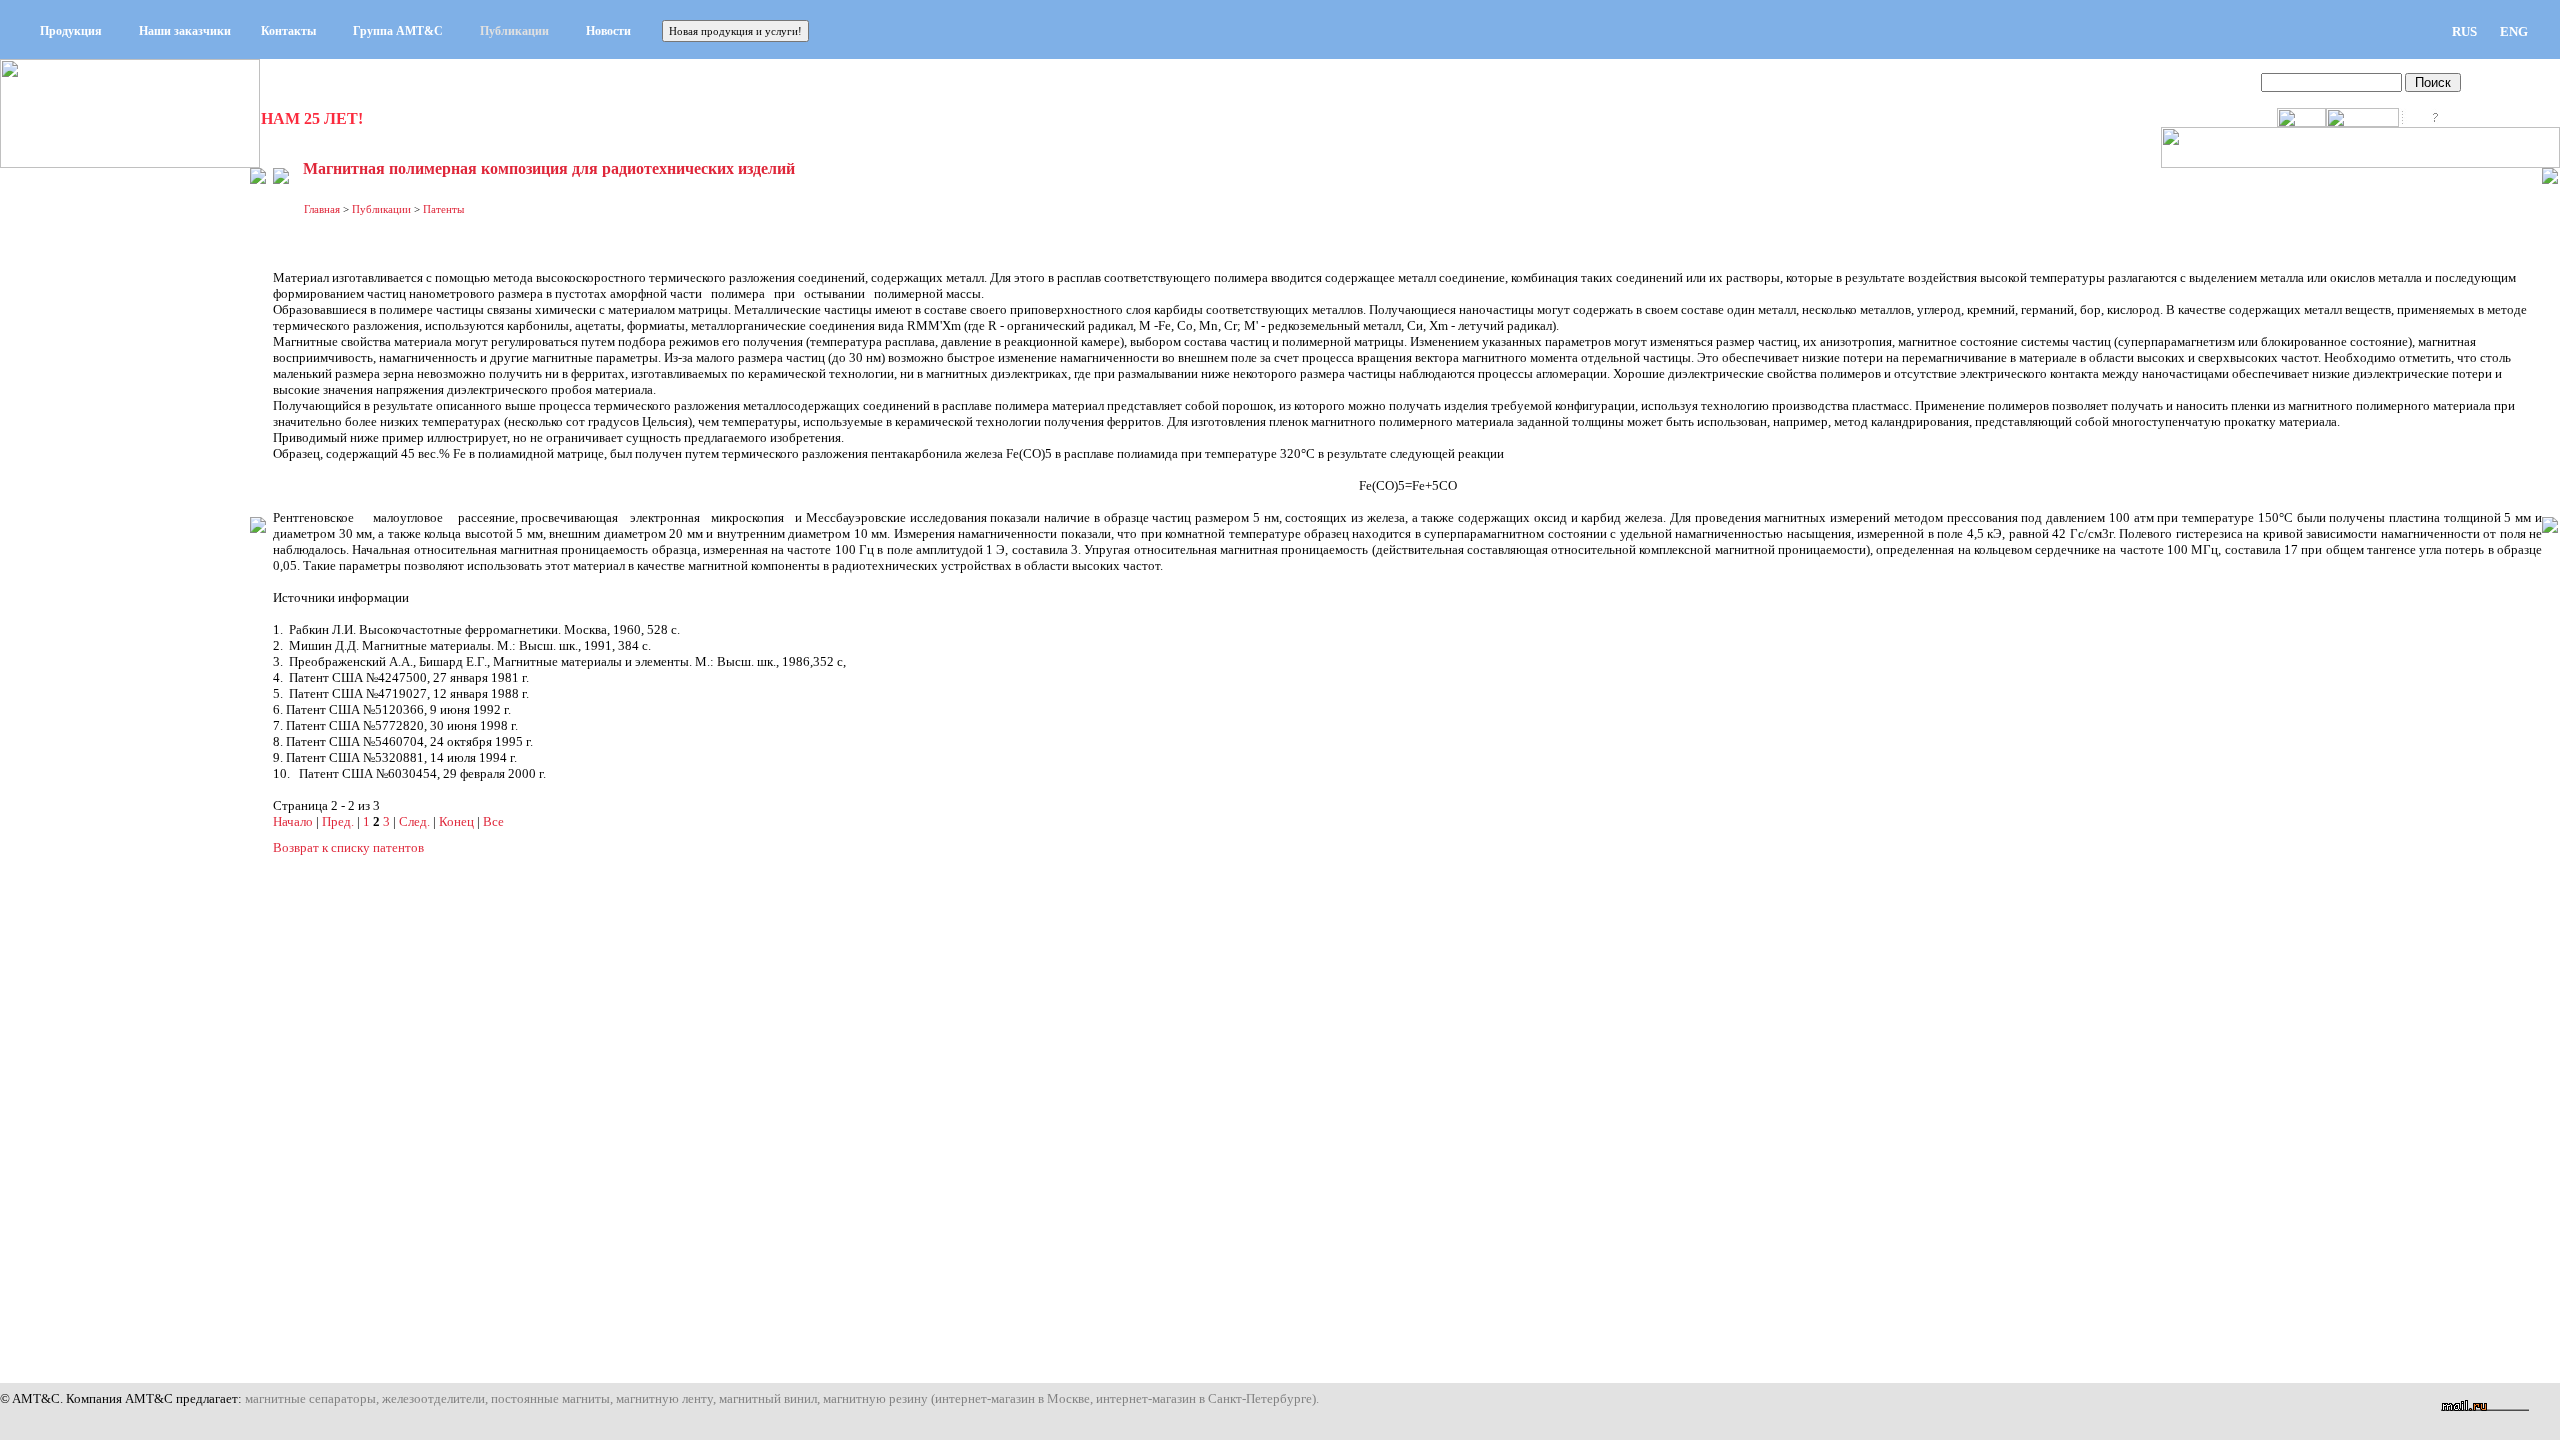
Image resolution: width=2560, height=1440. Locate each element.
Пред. (338, 821)
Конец (456, 821)
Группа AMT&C (398, 31)
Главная (322, 209)
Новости (608, 31)
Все (493, 821)
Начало (293, 821)
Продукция (71, 31)
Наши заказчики (185, 31)
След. (414, 821)
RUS (2464, 31)
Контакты (288, 31)
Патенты (443, 209)
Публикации (514, 31)
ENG (2514, 31)
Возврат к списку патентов (348, 847)
